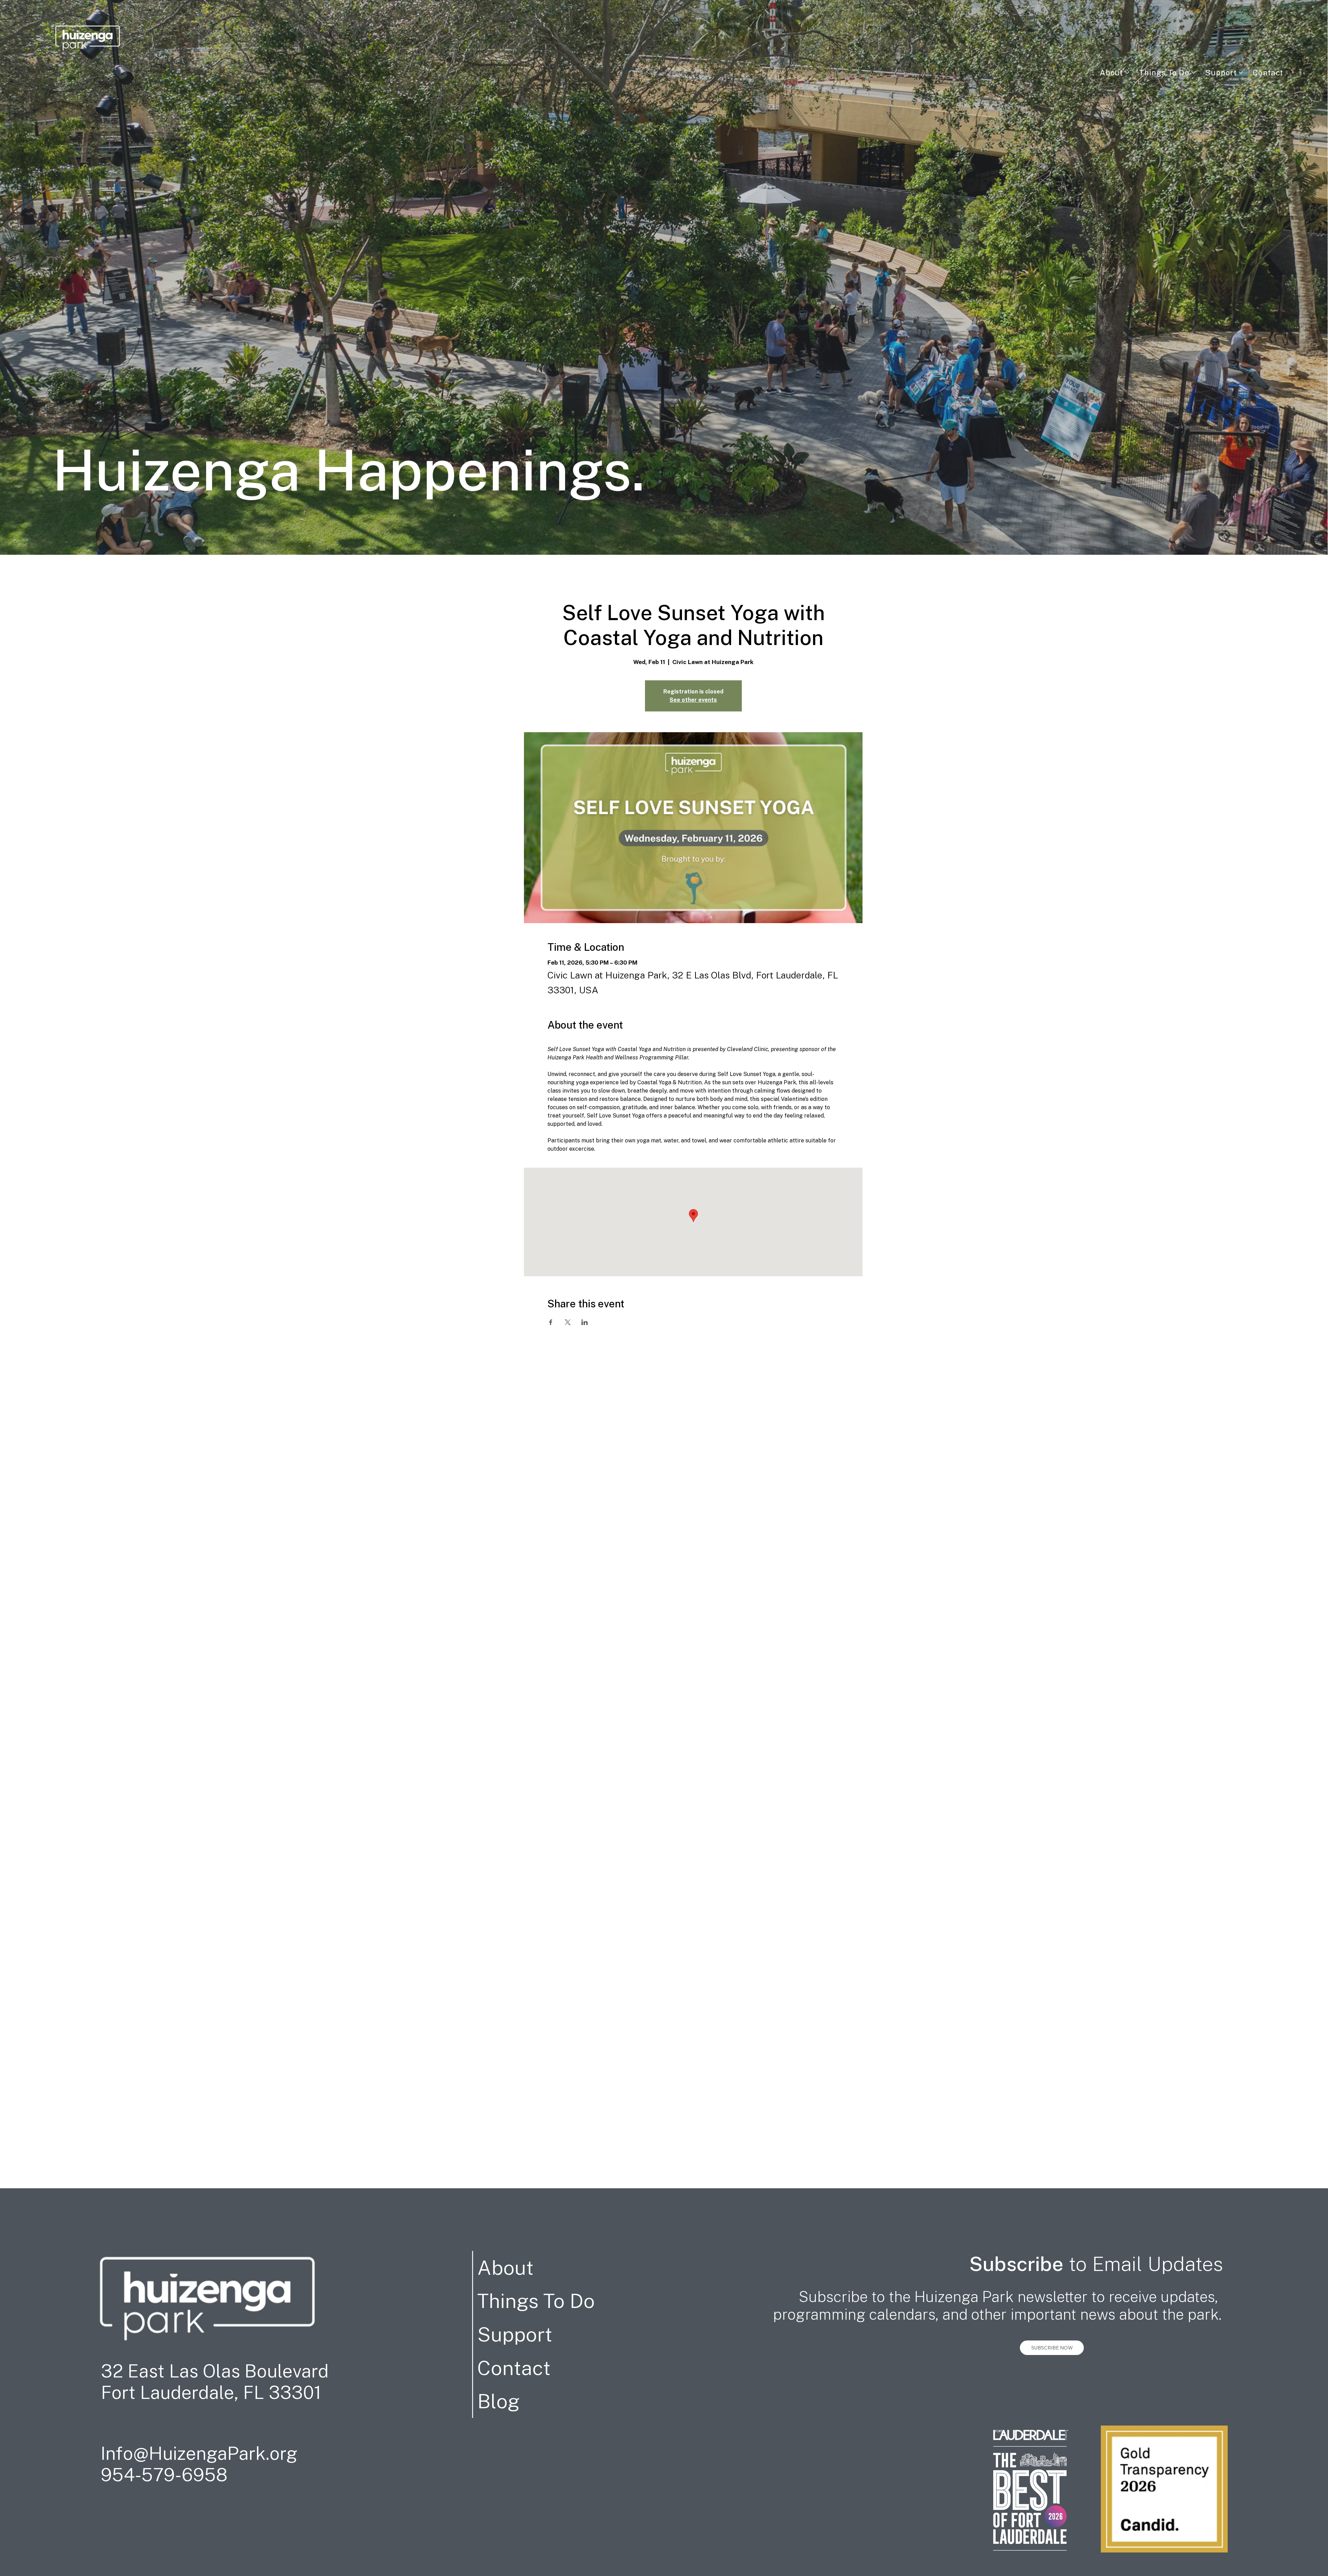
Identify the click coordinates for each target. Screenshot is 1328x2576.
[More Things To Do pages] (1193, 73)
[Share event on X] (568, 1322)
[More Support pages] (1241, 73)
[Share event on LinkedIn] (585, 1322)
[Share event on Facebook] (551, 1322)
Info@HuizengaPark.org (199, 2453)
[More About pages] (1127, 73)
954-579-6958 (164, 2475)
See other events (693, 700)
